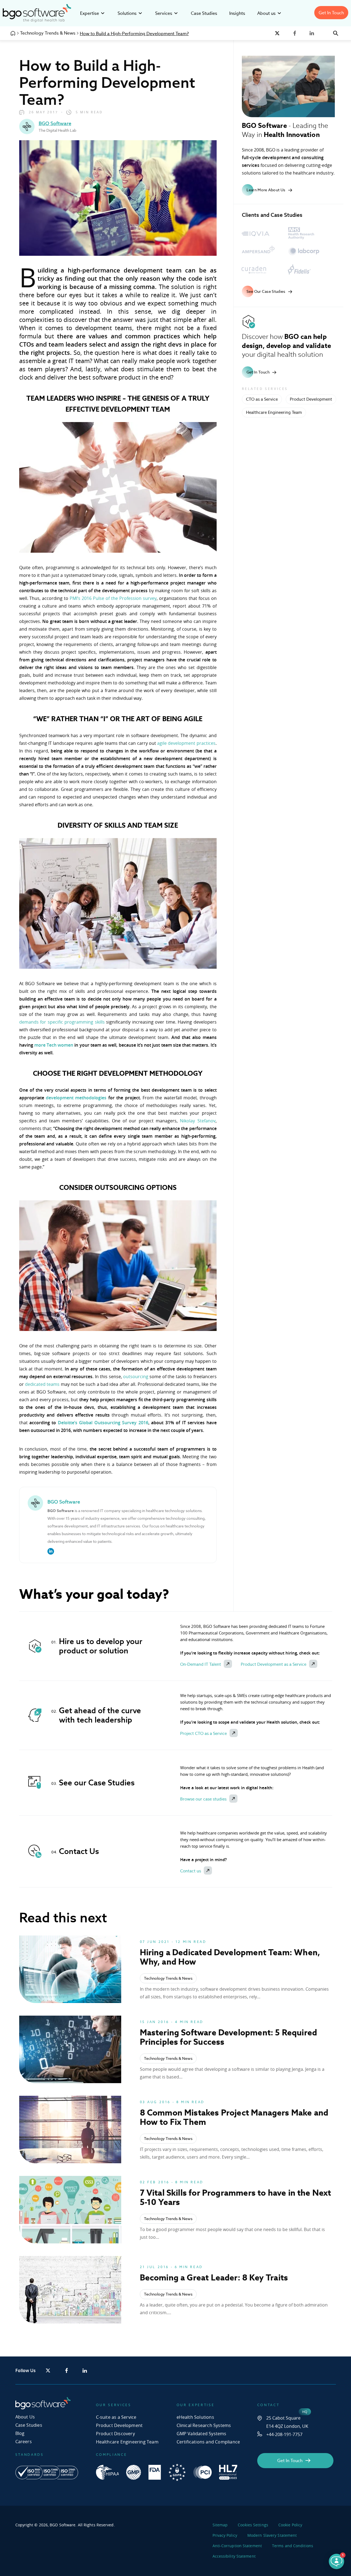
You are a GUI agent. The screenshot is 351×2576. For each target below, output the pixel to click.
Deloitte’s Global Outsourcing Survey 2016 (103, 1423)
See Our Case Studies (266, 291)
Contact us (191, 1871)
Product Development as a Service (274, 1664)
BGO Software (55, 123)
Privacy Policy (225, 2535)
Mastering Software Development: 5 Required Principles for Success (229, 2037)
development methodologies (75, 1098)
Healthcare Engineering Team (274, 412)
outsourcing (136, 1377)
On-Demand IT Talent (201, 1664)
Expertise (90, 13)
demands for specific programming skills (62, 1022)
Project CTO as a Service (203, 1733)
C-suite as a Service (116, 2417)
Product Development (311, 399)
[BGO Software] (37, 21)
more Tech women (54, 1045)
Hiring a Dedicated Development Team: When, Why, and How (230, 1957)
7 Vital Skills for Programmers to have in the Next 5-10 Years (236, 2197)
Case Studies (204, 13)
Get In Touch (331, 13)
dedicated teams (42, 1384)
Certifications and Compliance (208, 2442)
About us (266, 13)
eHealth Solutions (195, 2417)
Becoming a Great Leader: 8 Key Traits (214, 2277)
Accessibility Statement (234, 2556)
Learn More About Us (266, 190)
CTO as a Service (262, 399)
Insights (237, 13)
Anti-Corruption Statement (237, 2546)
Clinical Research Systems (204, 2425)
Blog (20, 2433)
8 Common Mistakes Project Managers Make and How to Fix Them (234, 2117)
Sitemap (220, 2525)
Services (164, 13)
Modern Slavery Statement (272, 2535)
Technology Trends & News (48, 33)
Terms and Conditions (293, 2546)
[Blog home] (13, 33)
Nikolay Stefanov (198, 1121)
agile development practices (186, 743)
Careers (24, 2442)
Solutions (127, 13)
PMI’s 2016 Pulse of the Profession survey (113, 598)
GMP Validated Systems (202, 2434)
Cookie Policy (290, 2525)
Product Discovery (115, 2434)
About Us (25, 2417)
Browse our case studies (203, 1799)
